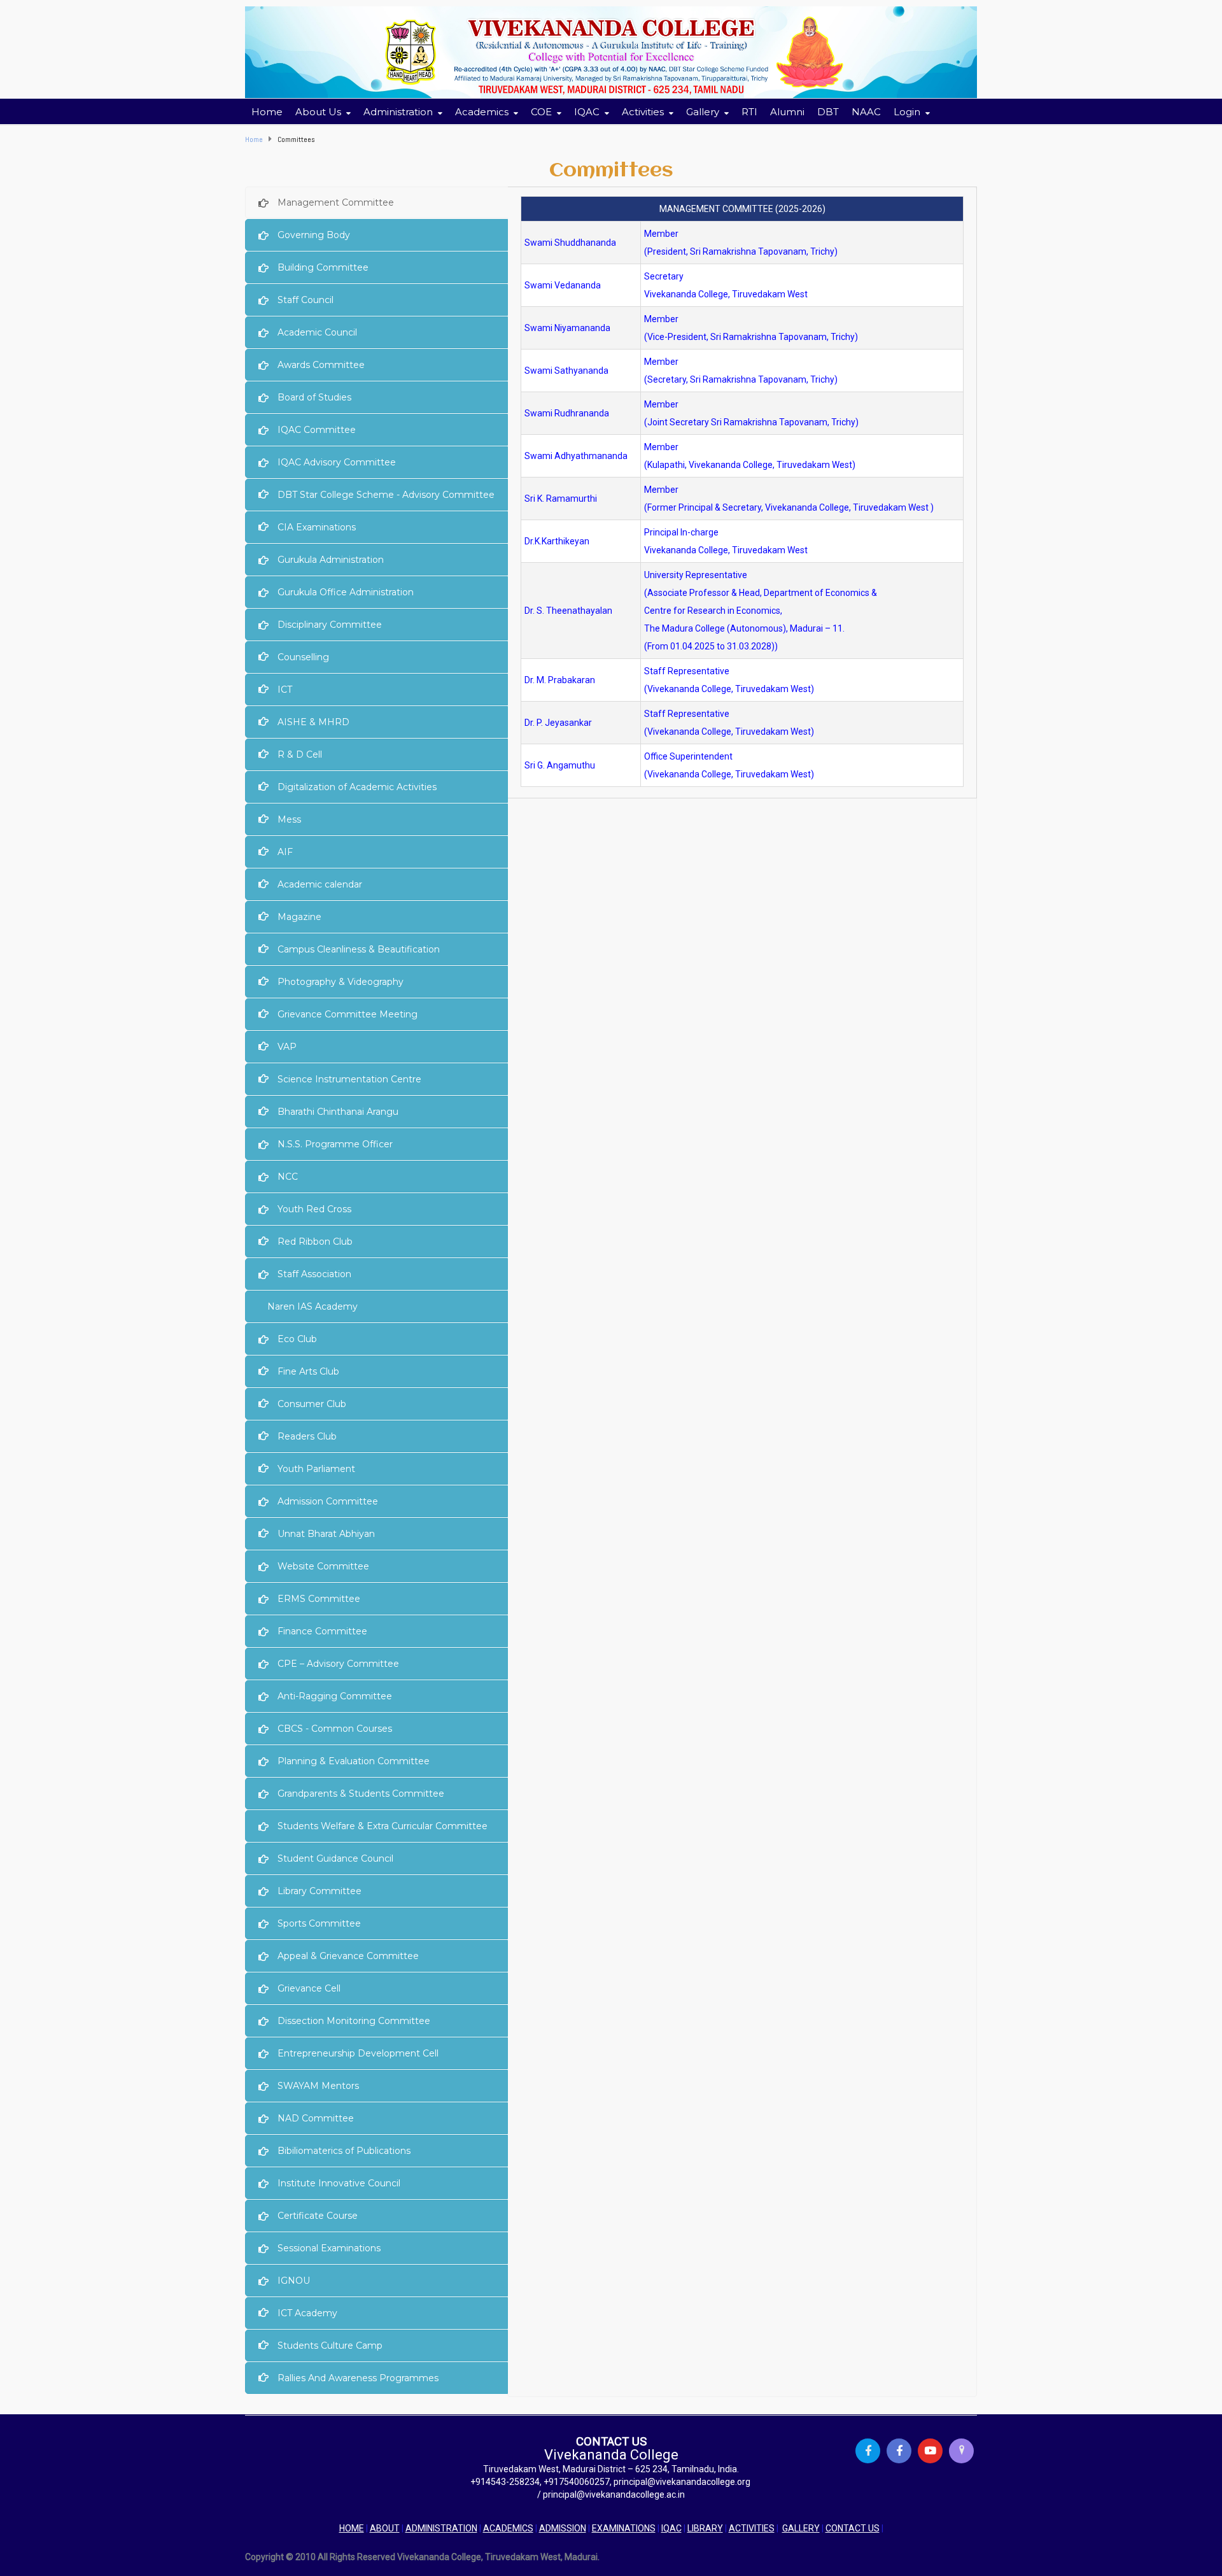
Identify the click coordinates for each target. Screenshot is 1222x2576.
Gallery (703, 112)
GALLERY (801, 2528)
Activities (643, 112)
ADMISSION (563, 2528)
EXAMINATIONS (624, 2528)
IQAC (671, 2528)
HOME (352, 2528)
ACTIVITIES (752, 2528)
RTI (749, 112)
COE (541, 112)
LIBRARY (705, 2528)
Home (267, 112)
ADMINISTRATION (441, 2528)
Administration (398, 112)
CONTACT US (853, 2528)
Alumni (787, 112)
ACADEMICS (508, 2528)
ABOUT (385, 2528)
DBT (828, 112)
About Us (318, 112)
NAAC (866, 112)
